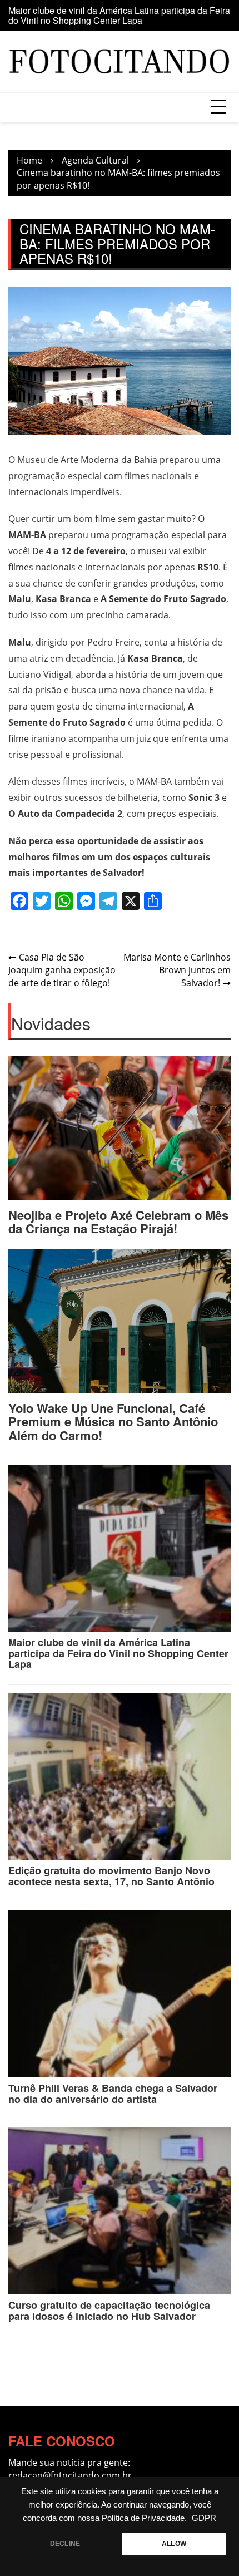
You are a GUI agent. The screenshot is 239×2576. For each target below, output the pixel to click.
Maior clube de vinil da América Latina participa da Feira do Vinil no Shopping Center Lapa (119, 15)
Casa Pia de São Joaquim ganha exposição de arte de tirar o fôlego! (62, 970)
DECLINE (65, 2544)
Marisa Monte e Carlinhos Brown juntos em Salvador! (177, 970)
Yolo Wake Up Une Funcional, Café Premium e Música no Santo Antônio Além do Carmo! (113, 1421)
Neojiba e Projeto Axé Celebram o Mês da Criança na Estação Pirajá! (118, 1221)
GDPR (204, 2518)
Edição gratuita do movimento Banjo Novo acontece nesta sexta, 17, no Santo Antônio (111, 1876)
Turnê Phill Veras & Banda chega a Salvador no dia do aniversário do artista (113, 2094)
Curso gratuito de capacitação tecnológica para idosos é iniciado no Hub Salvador (109, 2311)
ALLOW (174, 2544)
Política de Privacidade (143, 2518)
